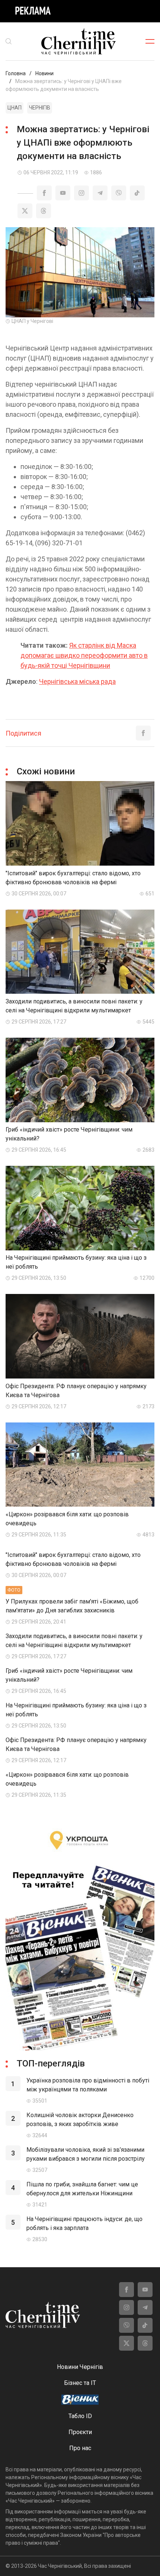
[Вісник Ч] (80, 2400)
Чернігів (40, 108)
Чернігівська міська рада (77, 681)
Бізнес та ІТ (80, 2383)
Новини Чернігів (80, 2367)
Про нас (80, 2448)
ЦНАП (15, 108)
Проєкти (80, 2432)
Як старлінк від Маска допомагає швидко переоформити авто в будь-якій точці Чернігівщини (84, 655)
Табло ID (80, 2416)
